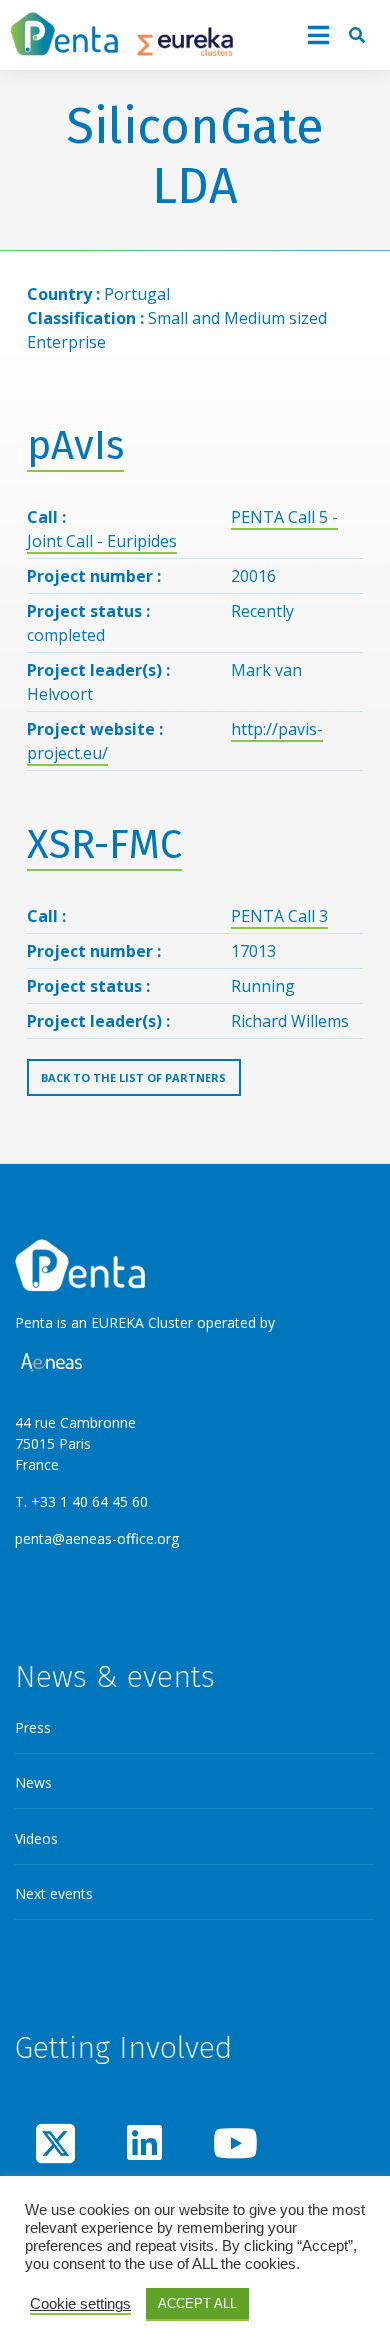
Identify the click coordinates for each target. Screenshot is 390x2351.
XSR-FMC (104, 845)
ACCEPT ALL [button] (197, 2303)
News (33, 1782)
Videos (36, 1838)
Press (33, 1727)
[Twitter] (56, 2142)
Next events (54, 1893)
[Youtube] (233, 2142)
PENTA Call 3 (279, 916)
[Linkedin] (144, 2142)
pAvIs (75, 446)
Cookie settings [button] (80, 2304)
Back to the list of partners (133, 1077)
